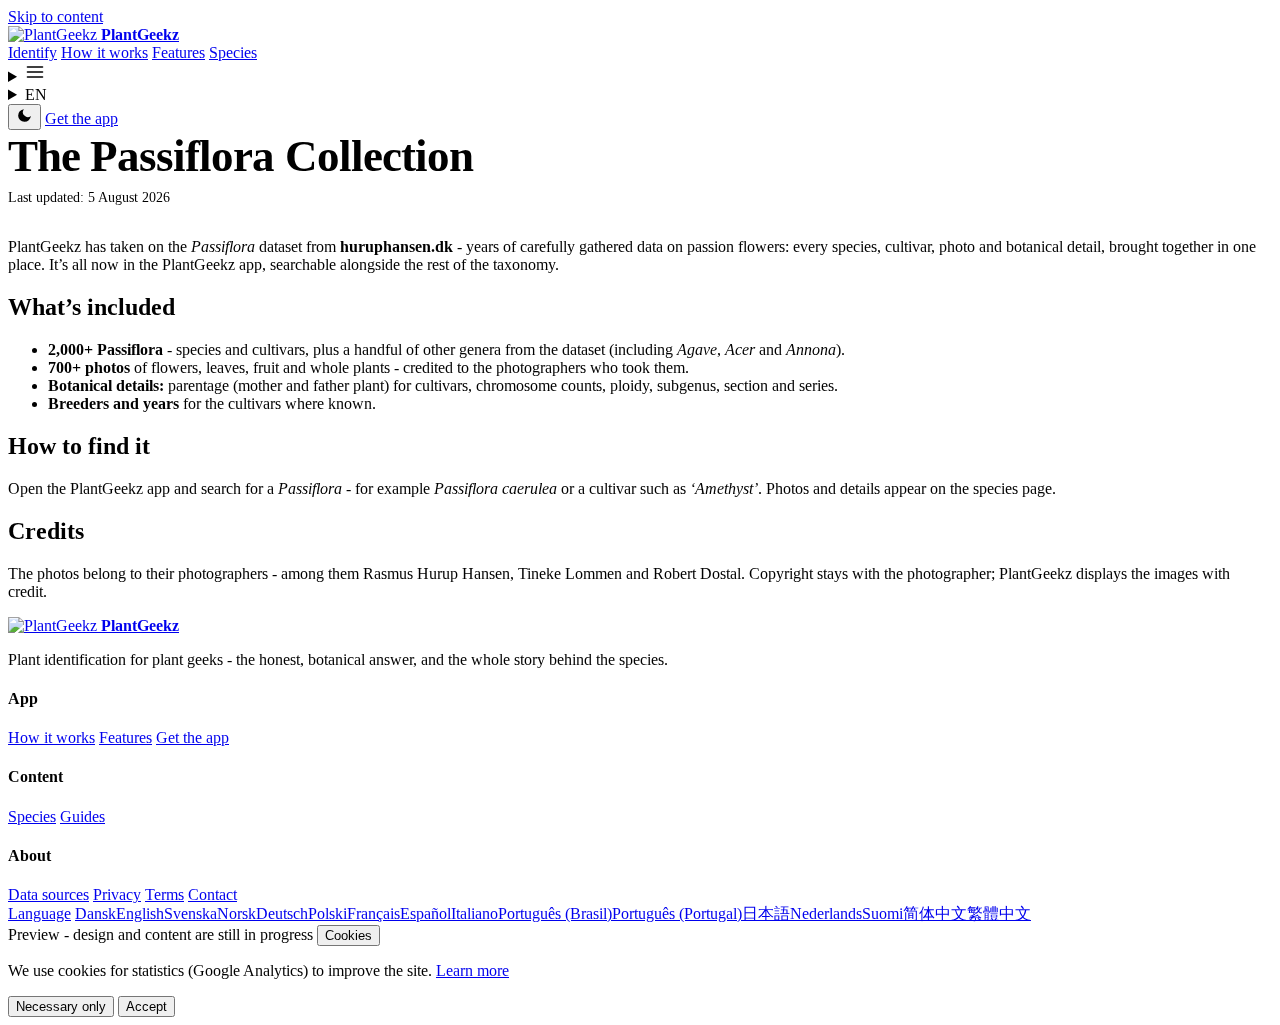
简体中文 (935, 913)
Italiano (474, 913)
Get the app (81, 118)
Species (233, 52)
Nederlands (826, 913)
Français (373, 913)
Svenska (190, 913)
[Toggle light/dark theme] (24, 117)
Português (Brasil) (555, 913)
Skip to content (55, 16)
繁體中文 (999, 913)
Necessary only (61, 1006)
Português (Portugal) (677, 913)
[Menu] (640, 74)
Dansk (95, 913)
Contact (212, 894)
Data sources (48, 894)
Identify (32, 52)
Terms (164, 894)
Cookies (348, 935)
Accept (146, 1006)
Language (39, 913)
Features (178, 52)
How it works (104, 52)
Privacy (117, 894)
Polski (327, 913)
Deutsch (282, 913)
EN (36, 94)
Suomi (882, 913)
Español (425, 913)
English (140, 913)
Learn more (472, 970)
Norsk (236, 913)
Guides (82, 816)
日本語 (766, 913)
